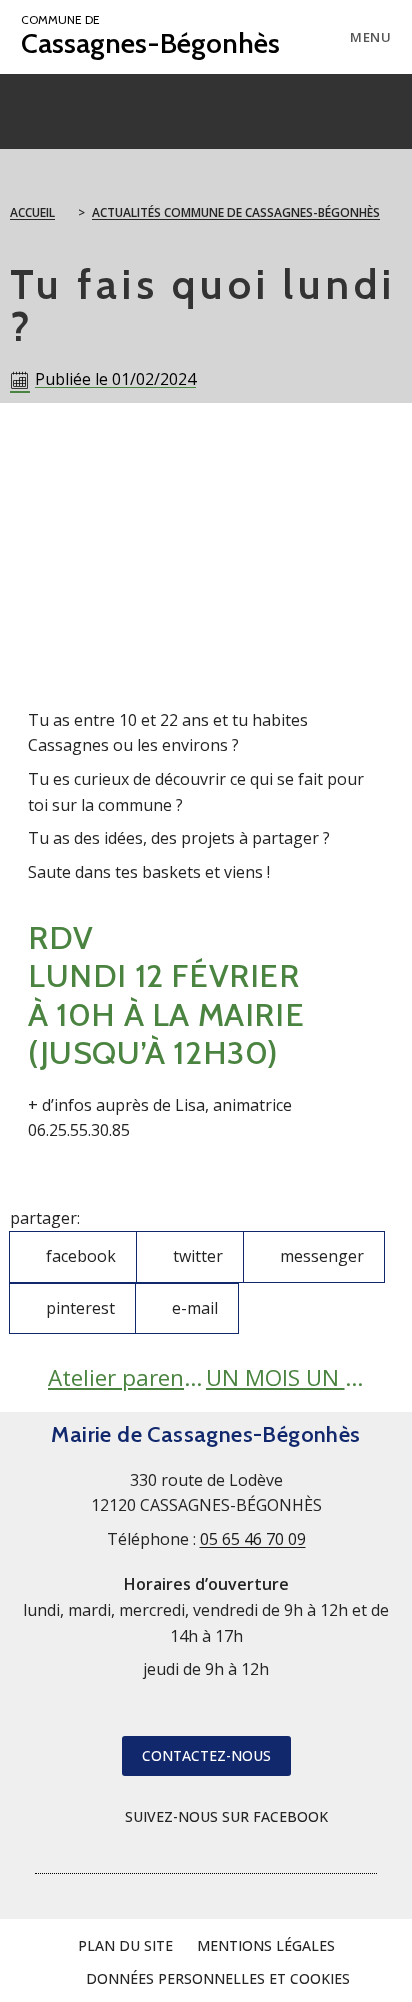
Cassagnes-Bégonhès (150, 36)
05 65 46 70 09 (253, 1539)
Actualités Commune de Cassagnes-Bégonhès (236, 212)
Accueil (32, 212)
